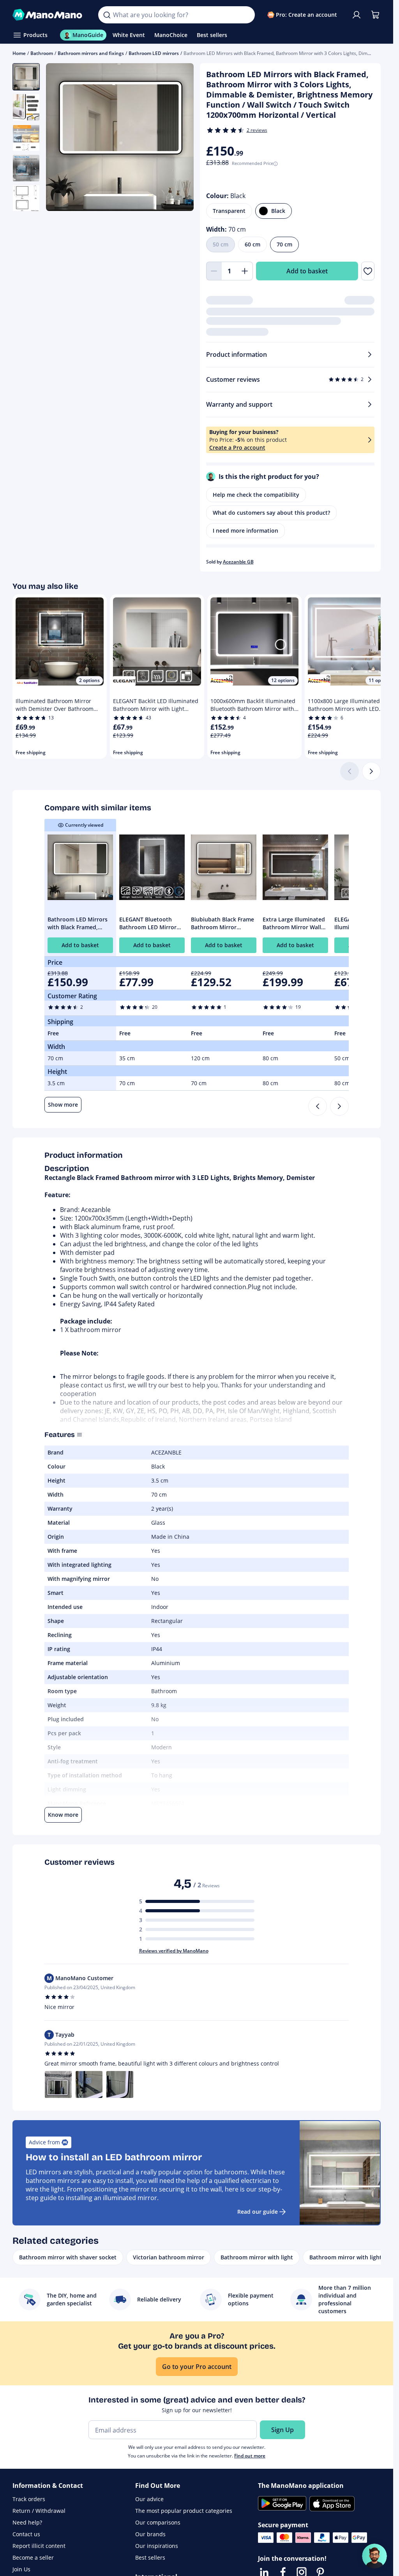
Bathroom (42, 53)
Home (19, 53)
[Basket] (375, 15)
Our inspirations (157, 2546)
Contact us (26, 2534)
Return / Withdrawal (39, 2511)
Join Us (21, 2569)
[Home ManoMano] (49, 15)
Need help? (27, 2522)
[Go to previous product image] (62, 138)
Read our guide (258, 2212)
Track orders (29, 2499)
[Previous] (318, 1106)
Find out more (250, 2456)
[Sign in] (357, 15)
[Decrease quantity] (214, 271)
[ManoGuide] (374, 2556)
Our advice (149, 2499)
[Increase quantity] (245, 271)
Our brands (150, 2534)
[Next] (371, 771)
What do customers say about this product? (271, 513)
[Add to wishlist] (368, 271)
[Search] (107, 15)
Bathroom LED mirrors (154, 53)
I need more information (245, 531)
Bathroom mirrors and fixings (91, 53)
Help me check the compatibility (256, 495)
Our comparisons (158, 2522)
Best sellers (150, 2557)
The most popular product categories (184, 2511)
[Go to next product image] (178, 138)
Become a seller (33, 2557)
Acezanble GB (238, 562)
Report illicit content (39, 2546)
